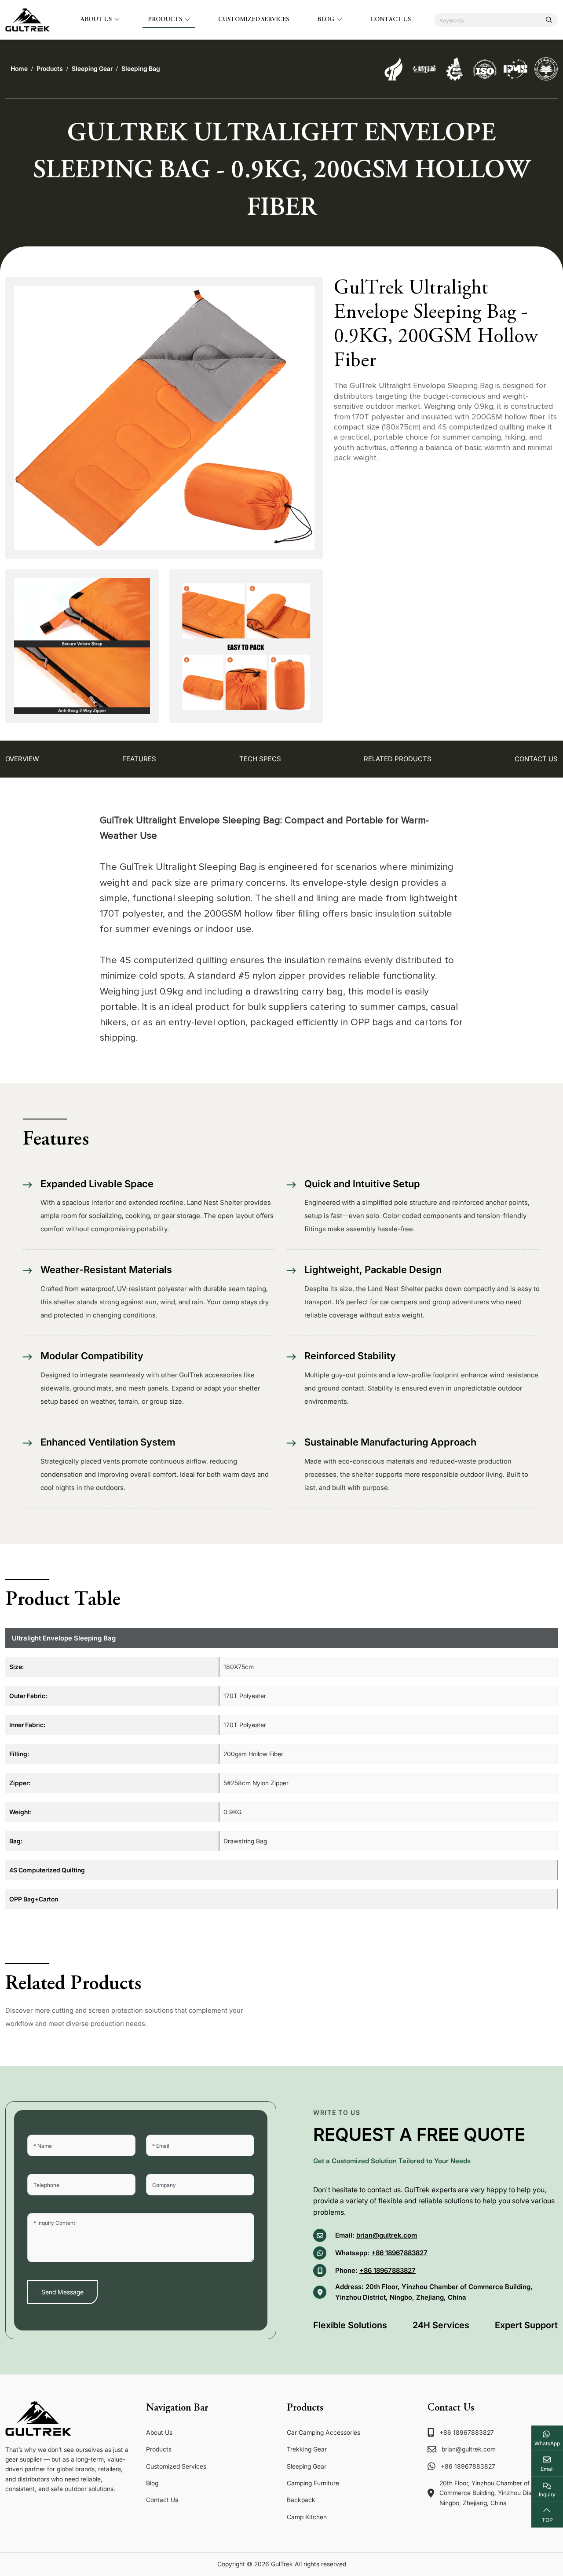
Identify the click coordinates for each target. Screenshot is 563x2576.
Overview (22, 759)
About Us (96, 20)
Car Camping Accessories (324, 2432)
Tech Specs (260, 759)
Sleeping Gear (307, 2466)
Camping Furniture (313, 2483)
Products (165, 20)
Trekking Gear (307, 2449)
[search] (549, 20)
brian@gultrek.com (387, 2235)
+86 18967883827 (399, 2253)
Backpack (301, 2500)
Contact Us (391, 20)
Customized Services (254, 20)
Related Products (398, 759)
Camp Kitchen (307, 2517)
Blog (326, 20)
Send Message (62, 2292)
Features (139, 759)
